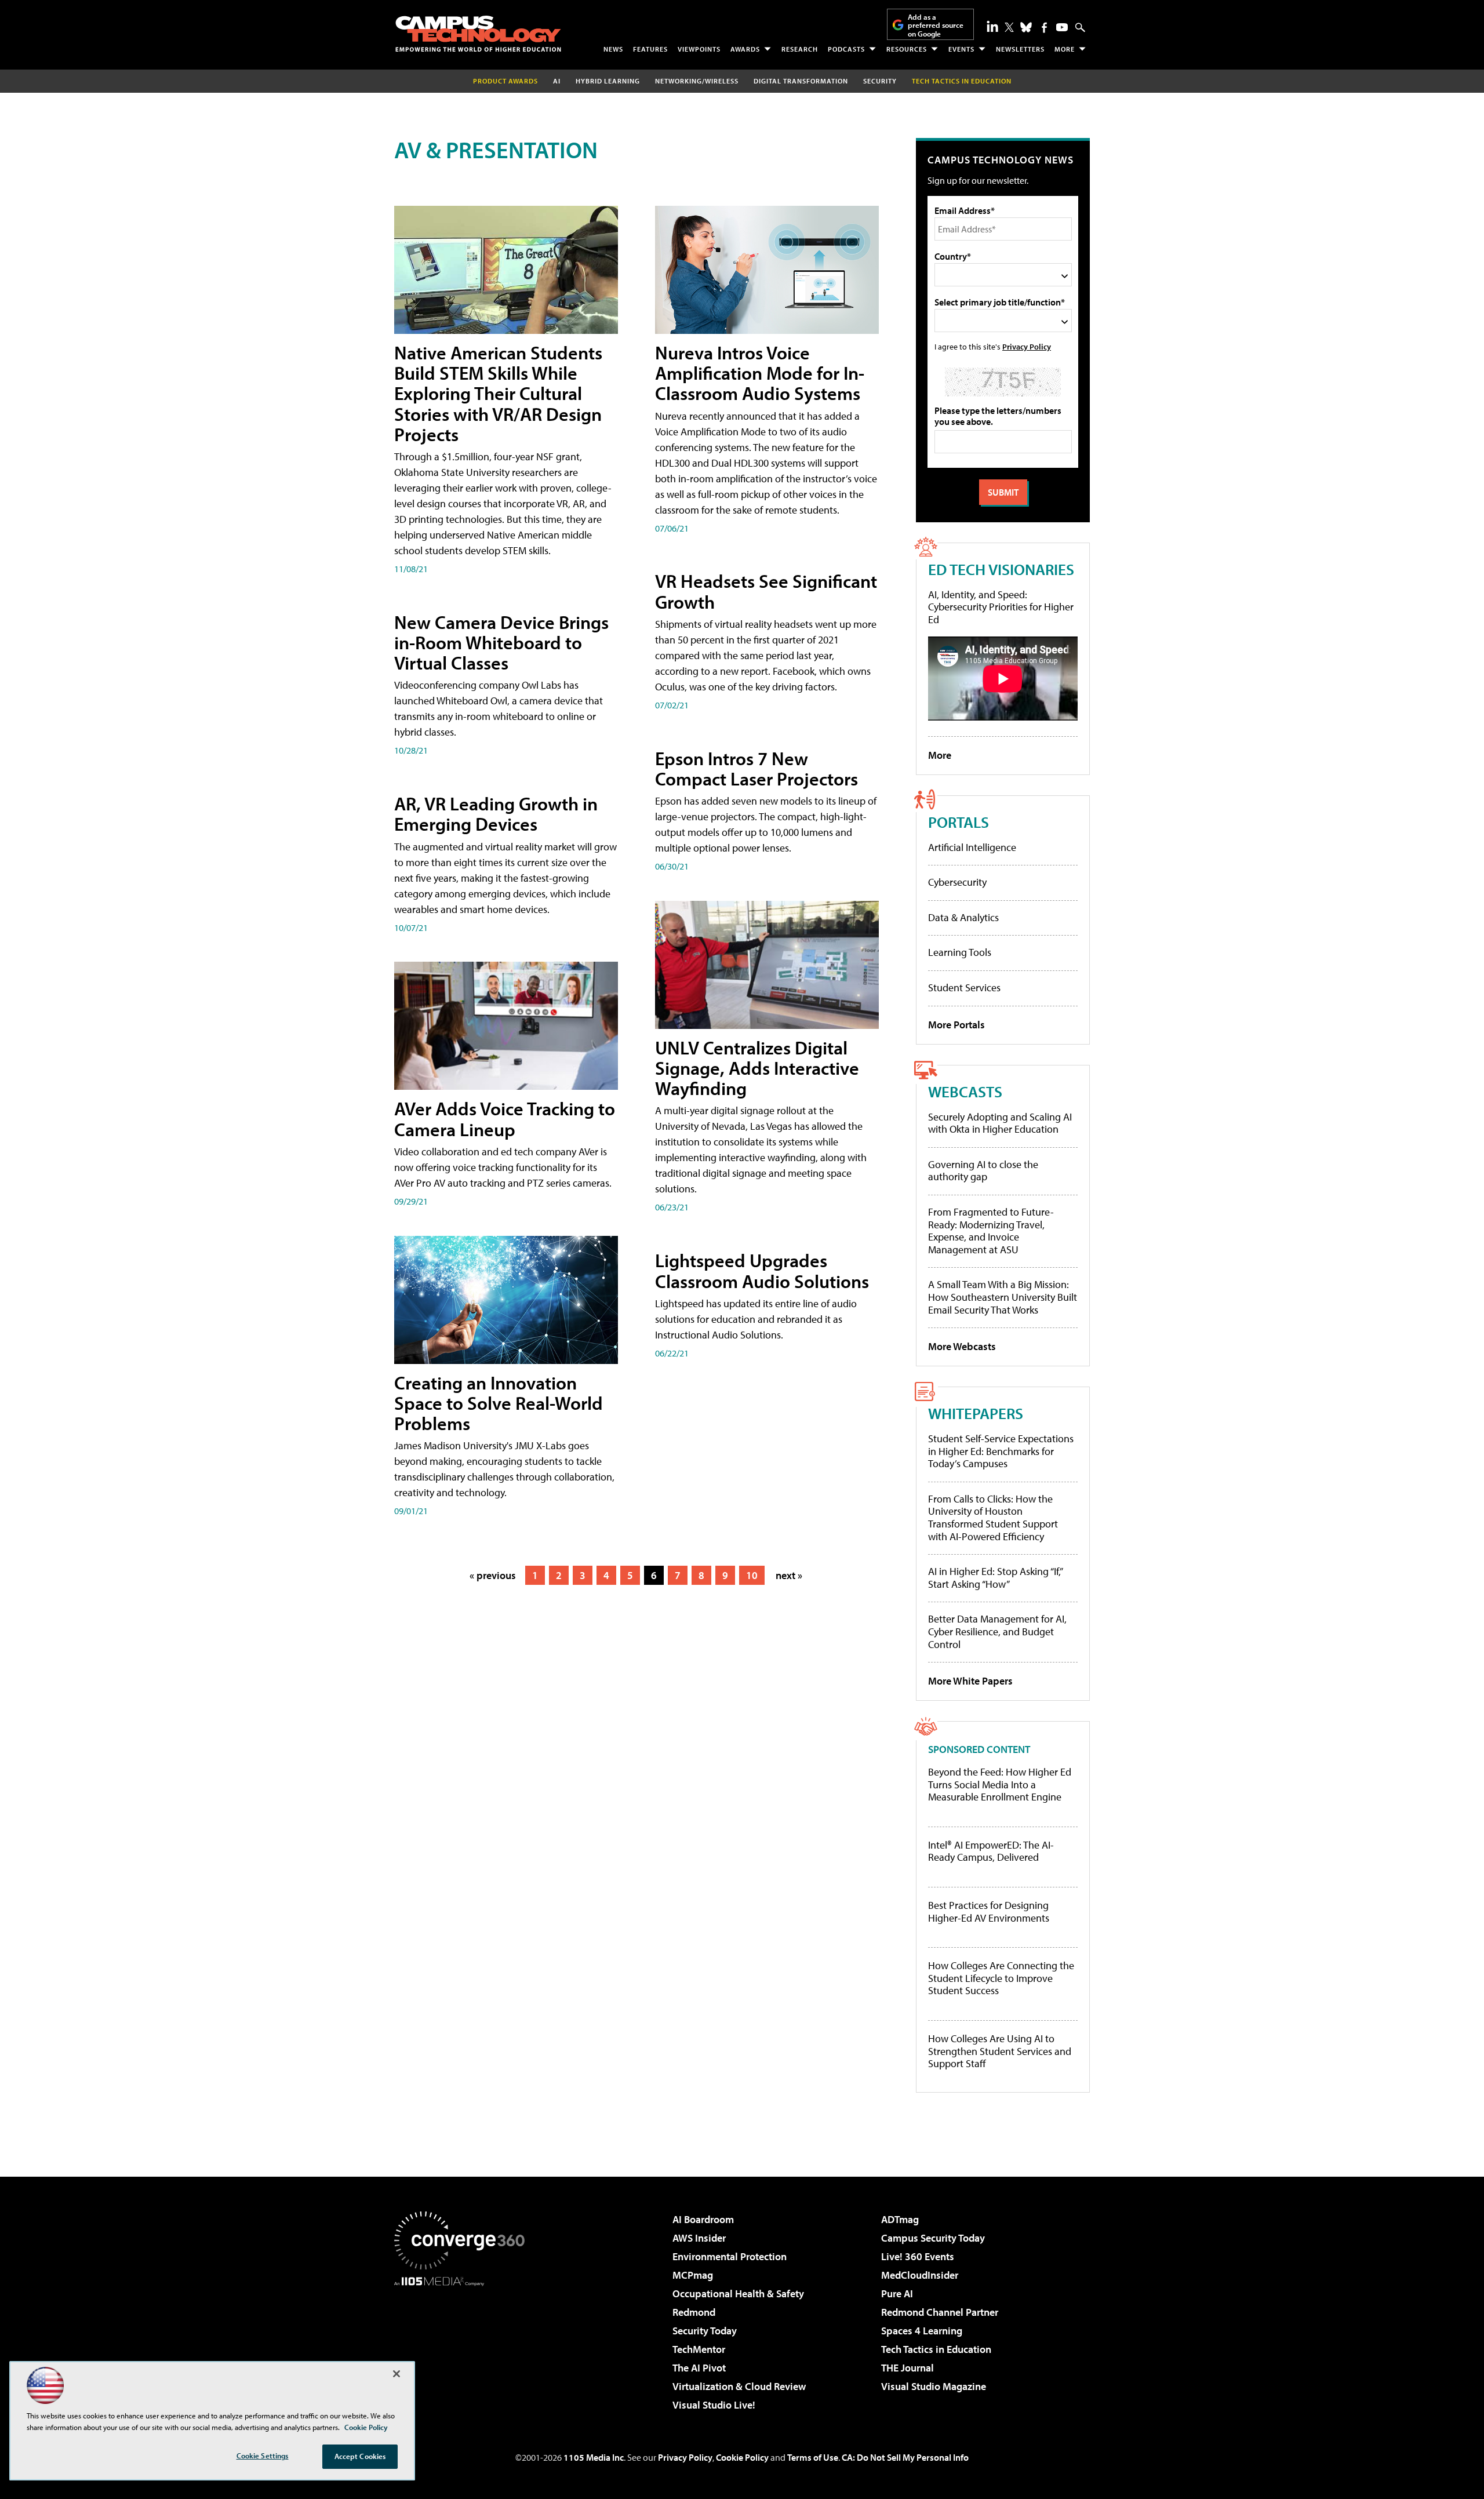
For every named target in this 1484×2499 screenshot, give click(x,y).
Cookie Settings (263, 2456)
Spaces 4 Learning (922, 2331)
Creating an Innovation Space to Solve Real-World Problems (499, 1403)
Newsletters (1020, 49)
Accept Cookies (360, 2456)
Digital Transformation (801, 81)
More (1065, 49)
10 (752, 1575)
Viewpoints (699, 49)
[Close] (397, 2374)
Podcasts (846, 49)
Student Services (964, 987)
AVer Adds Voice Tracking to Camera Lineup (505, 1118)
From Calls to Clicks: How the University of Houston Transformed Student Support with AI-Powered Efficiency (993, 1518)
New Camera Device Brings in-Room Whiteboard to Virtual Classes (501, 642)
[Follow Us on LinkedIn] (992, 26)
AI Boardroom (703, 2219)
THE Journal (908, 2368)
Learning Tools (960, 952)
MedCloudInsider (920, 2275)
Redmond (694, 2312)
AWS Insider (699, 2238)
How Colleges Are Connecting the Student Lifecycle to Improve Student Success (1001, 1978)
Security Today (705, 2331)
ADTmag (900, 2219)
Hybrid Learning (608, 81)
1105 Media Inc (594, 2457)
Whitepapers (976, 1413)
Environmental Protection (730, 2256)
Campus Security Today (933, 2238)
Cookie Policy (742, 2457)
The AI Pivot (699, 2368)
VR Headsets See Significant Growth (766, 591)
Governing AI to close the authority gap (983, 1171)
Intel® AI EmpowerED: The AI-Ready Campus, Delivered (991, 1851)
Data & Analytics (963, 917)
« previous (493, 1575)
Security (880, 81)
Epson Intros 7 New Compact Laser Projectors (756, 768)
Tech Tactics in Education (936, 2349)
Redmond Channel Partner (940, 2312)
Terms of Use (813, 2457)
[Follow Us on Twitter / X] (1009, 27)
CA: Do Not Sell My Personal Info (905, 2457)
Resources (907, 49)
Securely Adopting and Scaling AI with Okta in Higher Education (1000, 1123)
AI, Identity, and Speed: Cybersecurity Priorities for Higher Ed (1001, 607)
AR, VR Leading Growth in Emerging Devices (496, 814)
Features (650, 49)
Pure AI (897, 2294)
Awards (745, 49)
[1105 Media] (464, 2345)
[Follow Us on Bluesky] (1026, 27)
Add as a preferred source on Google (936, 25)
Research (800, 49)
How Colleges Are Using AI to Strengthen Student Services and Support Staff (1000, 2051)
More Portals (956, 1025)
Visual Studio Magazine (934, 2386)
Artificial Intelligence (972, 847)
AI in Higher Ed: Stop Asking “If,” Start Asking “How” (995, 1578)
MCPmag (693, 2275)
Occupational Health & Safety (738, 2294)
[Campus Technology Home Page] (478, 34)
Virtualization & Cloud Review (739, 2386)
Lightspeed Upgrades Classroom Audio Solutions (762, 1270)
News (613, 49)
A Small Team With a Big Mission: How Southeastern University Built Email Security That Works (1003, 1297)
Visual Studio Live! (714, 2405)
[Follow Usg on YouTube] (1062, 27)
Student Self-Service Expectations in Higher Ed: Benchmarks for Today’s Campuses (1001, 1451)
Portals (959, 822)
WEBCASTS (965, 1091)
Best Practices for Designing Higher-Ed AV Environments (989, 1911)
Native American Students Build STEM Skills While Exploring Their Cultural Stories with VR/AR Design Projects (498, 393)
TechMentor (699, 2349)
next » (789, 1575)
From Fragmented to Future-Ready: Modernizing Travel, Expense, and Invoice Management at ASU (991, 1231)
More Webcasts (962, 1346)
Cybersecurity (957, 882)
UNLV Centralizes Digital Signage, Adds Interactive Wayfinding (757, 1068)
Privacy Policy (1027, 346)
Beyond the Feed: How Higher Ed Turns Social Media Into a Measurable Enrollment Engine (1000, 1785)
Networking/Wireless (697, 81)
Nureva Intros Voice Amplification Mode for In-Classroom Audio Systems (760, 373)
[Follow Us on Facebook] (1044, 28)
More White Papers (970, 1681)
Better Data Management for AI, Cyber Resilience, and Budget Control (997, 1631)
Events (961, 49)
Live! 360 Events (918, 2256)
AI (557, 81)
